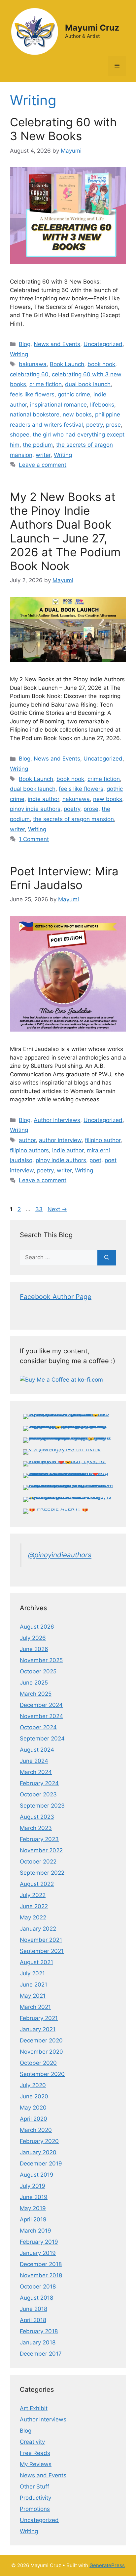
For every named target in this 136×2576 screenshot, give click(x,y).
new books (77, 414)
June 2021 (34, 1985)
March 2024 (36, 1772)
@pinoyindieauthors (60, 1555)
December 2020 (41, 2040)
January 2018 (38, 2342)
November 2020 (41, 2052)
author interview (60, 1140)
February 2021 (39, 2018)
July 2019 (33, 2186)
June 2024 (34, 1761)
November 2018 (41, 2275)
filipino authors (29, 1150)
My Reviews (36, 2464)
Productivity (35, 2498)
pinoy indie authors (35, 809)
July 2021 (32, 1973)
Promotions (35, 2509)
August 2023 (37, 1817)
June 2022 (34, 1906)
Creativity (32, 2442)
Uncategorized (103, 344)
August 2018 (36, 2298)
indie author (43, 799)
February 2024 (39, 1783)
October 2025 (38, 1671)
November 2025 (41, 1660)
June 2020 (34, 2096)
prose (113, 425)
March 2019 (35, 2231)
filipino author (103, 1140)
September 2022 (42, 1873)
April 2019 (33, 2219)
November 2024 (41, 1716)
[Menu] (117, 66)
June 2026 (34, 1649)
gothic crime (74, 394)
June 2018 (34, 2309)
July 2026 (33, 1638)
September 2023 (42, 1806)
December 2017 (41, 2354)
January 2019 (38, 2253)
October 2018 (38, 2287)
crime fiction (46, 384)
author (27, 1140)
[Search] (107, 1258)
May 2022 (33, 1917)
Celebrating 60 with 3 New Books (63, 129)
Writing (19, 354)
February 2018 (39, 2331)
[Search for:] (59, 1258)
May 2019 (33, 2208)
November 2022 (41, 1850)
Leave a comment (43, 465)
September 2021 (42, 1951)
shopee (20, 435)
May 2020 (33, 2108)
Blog (25, 344)
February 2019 (39, 2242)
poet (95, 1160)
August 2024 (37, 1750)
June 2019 (34, 2197)
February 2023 (39, 1839)
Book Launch (67, 364)
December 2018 (41, 2264)
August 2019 (37, 2175)
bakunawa (33, 364)
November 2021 (41, 1940)
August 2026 (37, 1627)
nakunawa (76, 799)
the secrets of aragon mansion (73, 819)
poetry (94, 425)
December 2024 (41, 1705)
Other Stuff (34, 2487)
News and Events (57, 344)
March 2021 (35, 2007)
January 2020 (38, 2152)
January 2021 (38, 2029)
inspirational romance (58, 405)
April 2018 (33, 2320)
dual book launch (88, 384)
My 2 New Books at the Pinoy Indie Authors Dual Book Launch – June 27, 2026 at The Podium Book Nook (65, 531)
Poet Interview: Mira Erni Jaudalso (64, 878)
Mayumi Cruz (92, 28)
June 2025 (34, 1683)
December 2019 (41, 2163)
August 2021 (36, 1962)
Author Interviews (57, 1120)
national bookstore (35, 414)
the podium (38, 445)
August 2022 (37, 1884)
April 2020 (34, 2119)
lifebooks (102, 405)
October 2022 (38, 1862)
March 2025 (36, 1694)
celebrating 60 (29, 374)
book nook (101, 364)
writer (43, 455)
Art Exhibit (34, 2408)
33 (40, 1209)
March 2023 (36, 1828)
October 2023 (38, 1794)
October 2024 (38, 1727)
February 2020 (39, 2141)
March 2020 (36, 2130)
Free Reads (35, 2453)
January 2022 (38, 1929)
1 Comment (34, 839)
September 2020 (42, 2074)
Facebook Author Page (56, 1297)
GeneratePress (107, 2565)
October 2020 (38, 2063)
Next (57, 1209)
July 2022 (33, 1895)
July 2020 (33, 2085)
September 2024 (42, 1738)
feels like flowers (32, 394)
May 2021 (33, 1996)
